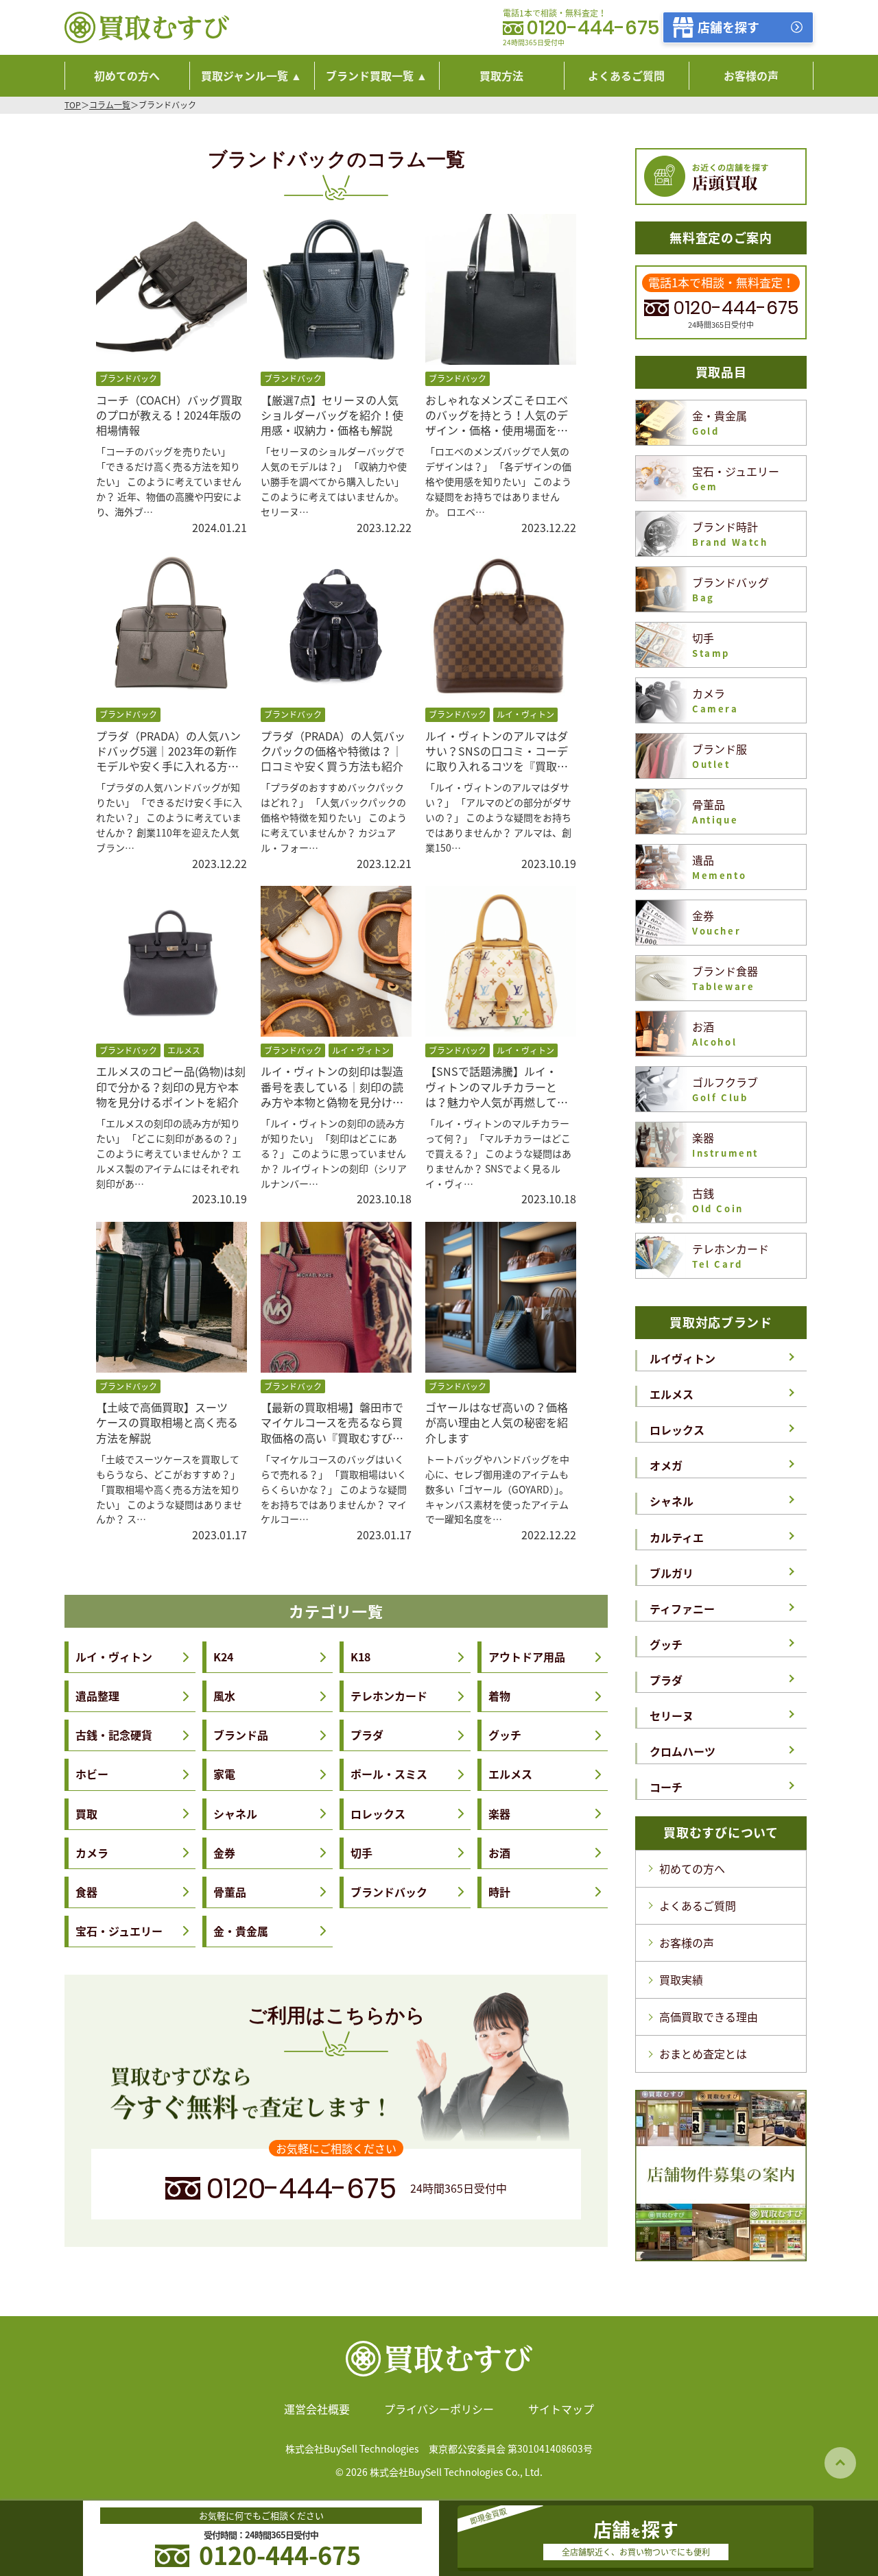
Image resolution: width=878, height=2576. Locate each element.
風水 (224, 1696)
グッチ (505, 1735)
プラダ (367, 1735)
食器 (86, 1892)
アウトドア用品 (527, 1657)
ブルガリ (672, 1573)
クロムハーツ (683, 1751)
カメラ (92, 1853)
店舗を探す (728, 27)
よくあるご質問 (698, 1905)
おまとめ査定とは (703, 2054)
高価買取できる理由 (709, 2017)
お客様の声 (687, 1942)
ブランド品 (241, 1735)
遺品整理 (97, 1696)
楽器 (499, 1814)
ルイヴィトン (683, 1358)
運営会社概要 (317, 2409)
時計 (499, 1892)
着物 (499, 1696)
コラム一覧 (110, 105)
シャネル (235, 1814)
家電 (224, 1774)
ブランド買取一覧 (370, 75)
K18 (360, 1657)
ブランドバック (389, 1892)
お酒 (499, 1853)
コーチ (666, 1787)
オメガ (666, 1465)
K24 (223, 1657)
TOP (73, 105)
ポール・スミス (389, 1774)
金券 (224, 1853)
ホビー (92, 1774)
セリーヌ (672, 1716)
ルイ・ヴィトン (114, 1657)
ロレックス (378, 1814)
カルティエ (677, 1537)
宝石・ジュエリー (119, 1931)
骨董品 (230, 1892)
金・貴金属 (241, 1931)
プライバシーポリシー (439, 2409)
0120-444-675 (593, 28)
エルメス (510, 1774)
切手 (361, 1853)
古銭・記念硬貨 (114, 1735)
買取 (86, 1814)
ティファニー (682, 1609)
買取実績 (681, 1979)
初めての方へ (692, 1868)
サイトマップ (561, 2409)
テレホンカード (389, 1696)
